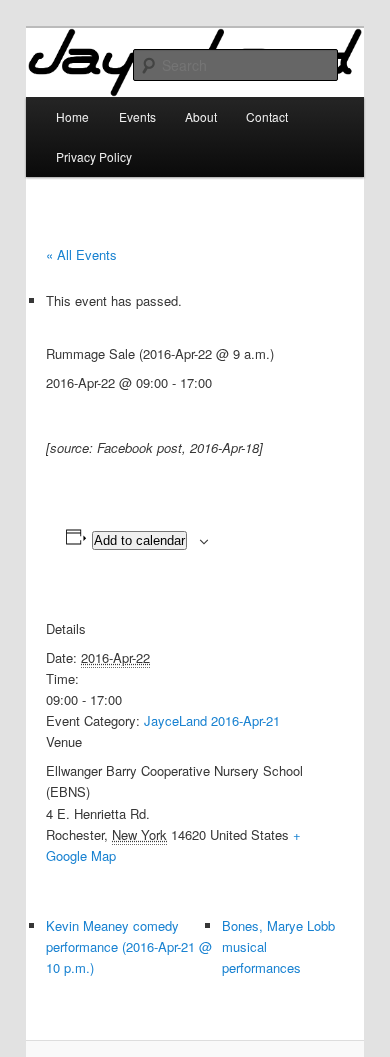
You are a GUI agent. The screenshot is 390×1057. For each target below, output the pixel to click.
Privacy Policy (94, 156)
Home (72, 116)
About (201, 116)
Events (137, 116)
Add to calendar (139, 540)
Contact (267, 116)
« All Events (81, 254)
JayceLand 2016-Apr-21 (212, 720)
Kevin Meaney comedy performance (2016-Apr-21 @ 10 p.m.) (129, 946)
